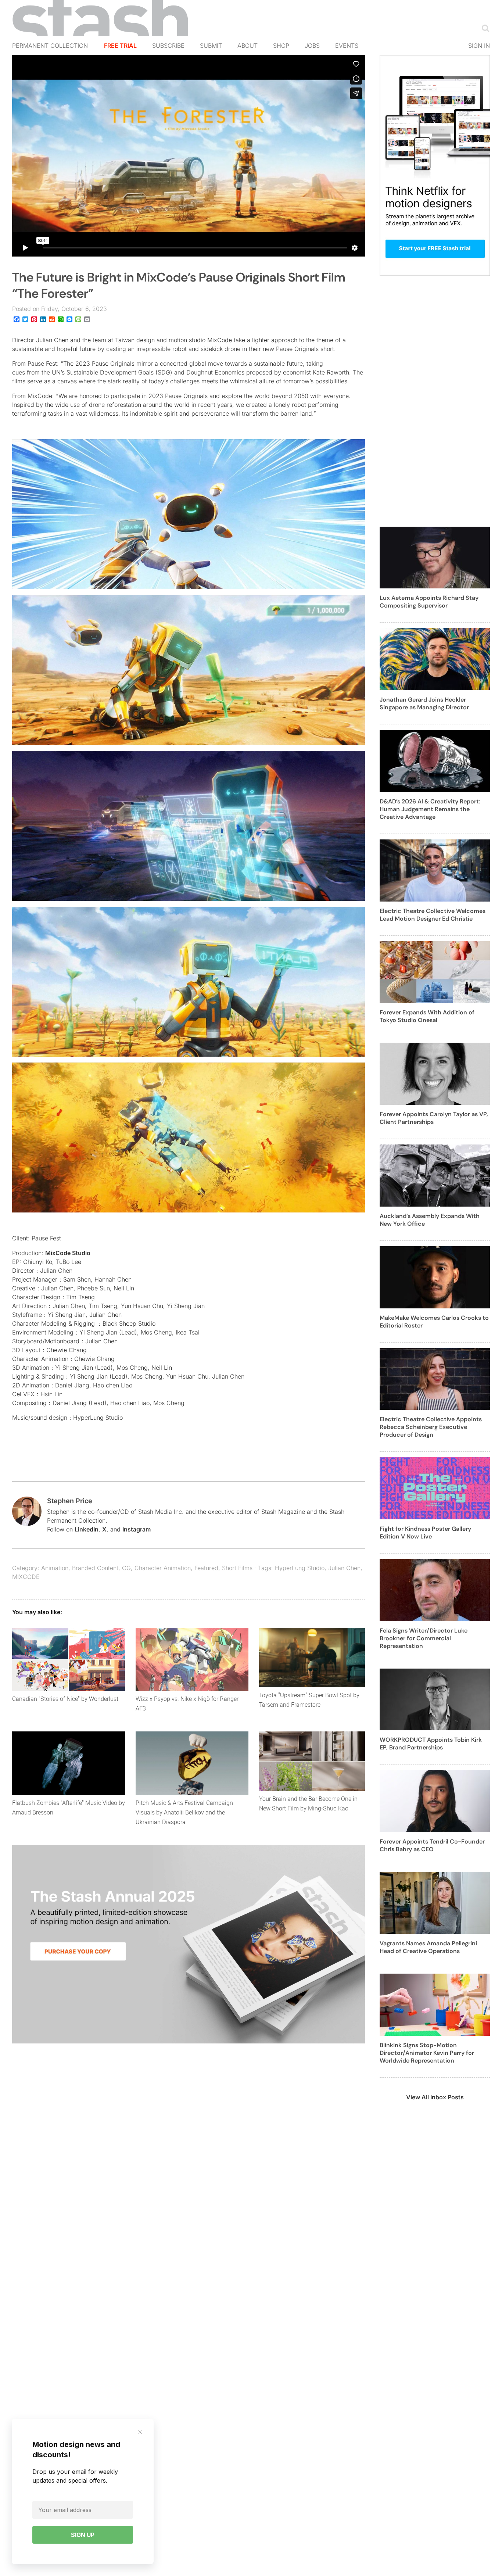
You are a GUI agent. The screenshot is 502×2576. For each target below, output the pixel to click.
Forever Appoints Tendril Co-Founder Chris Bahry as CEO (432, 1845)
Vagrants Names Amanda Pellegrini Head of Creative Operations (428, 1947)
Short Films (237, 1568)
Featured (206, 1568)
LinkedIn (87, 1529)
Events (347, 46)
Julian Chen (344, 1568)
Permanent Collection (50, 46)
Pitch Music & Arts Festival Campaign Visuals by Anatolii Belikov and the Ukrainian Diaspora (184, 1812)
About (248, 46)
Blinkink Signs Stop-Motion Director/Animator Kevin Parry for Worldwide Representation (427, 2053)
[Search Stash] (484, 28)
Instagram (137, 1529)
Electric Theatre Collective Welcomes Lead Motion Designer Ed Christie (433, 915)
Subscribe (168, 46)
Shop (281, 46)
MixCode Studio (68, 1253)
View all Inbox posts (435, 2097)
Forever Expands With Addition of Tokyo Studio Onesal (427, 1016)
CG (126, 1568)
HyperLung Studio (300, 1568)
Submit (211, 46)
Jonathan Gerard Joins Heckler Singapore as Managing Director (424, 703)
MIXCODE (26, 1577)
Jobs (312, 46)
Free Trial (120, 46)
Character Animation (163, 1568)
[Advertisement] (435, 405)
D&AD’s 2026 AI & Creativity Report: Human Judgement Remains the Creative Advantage (430, 809)
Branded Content (95, 1568)
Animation (55, 1568)
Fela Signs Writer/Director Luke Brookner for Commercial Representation (424, 1638)
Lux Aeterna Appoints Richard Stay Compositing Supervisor (429, 602)
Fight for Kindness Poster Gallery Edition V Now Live (425, 1533)
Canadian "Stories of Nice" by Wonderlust (65, 1699)
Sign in (479, 46)
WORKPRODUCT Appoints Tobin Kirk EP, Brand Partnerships (431, 1744)
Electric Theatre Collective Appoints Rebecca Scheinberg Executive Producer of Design (431, 1427)
